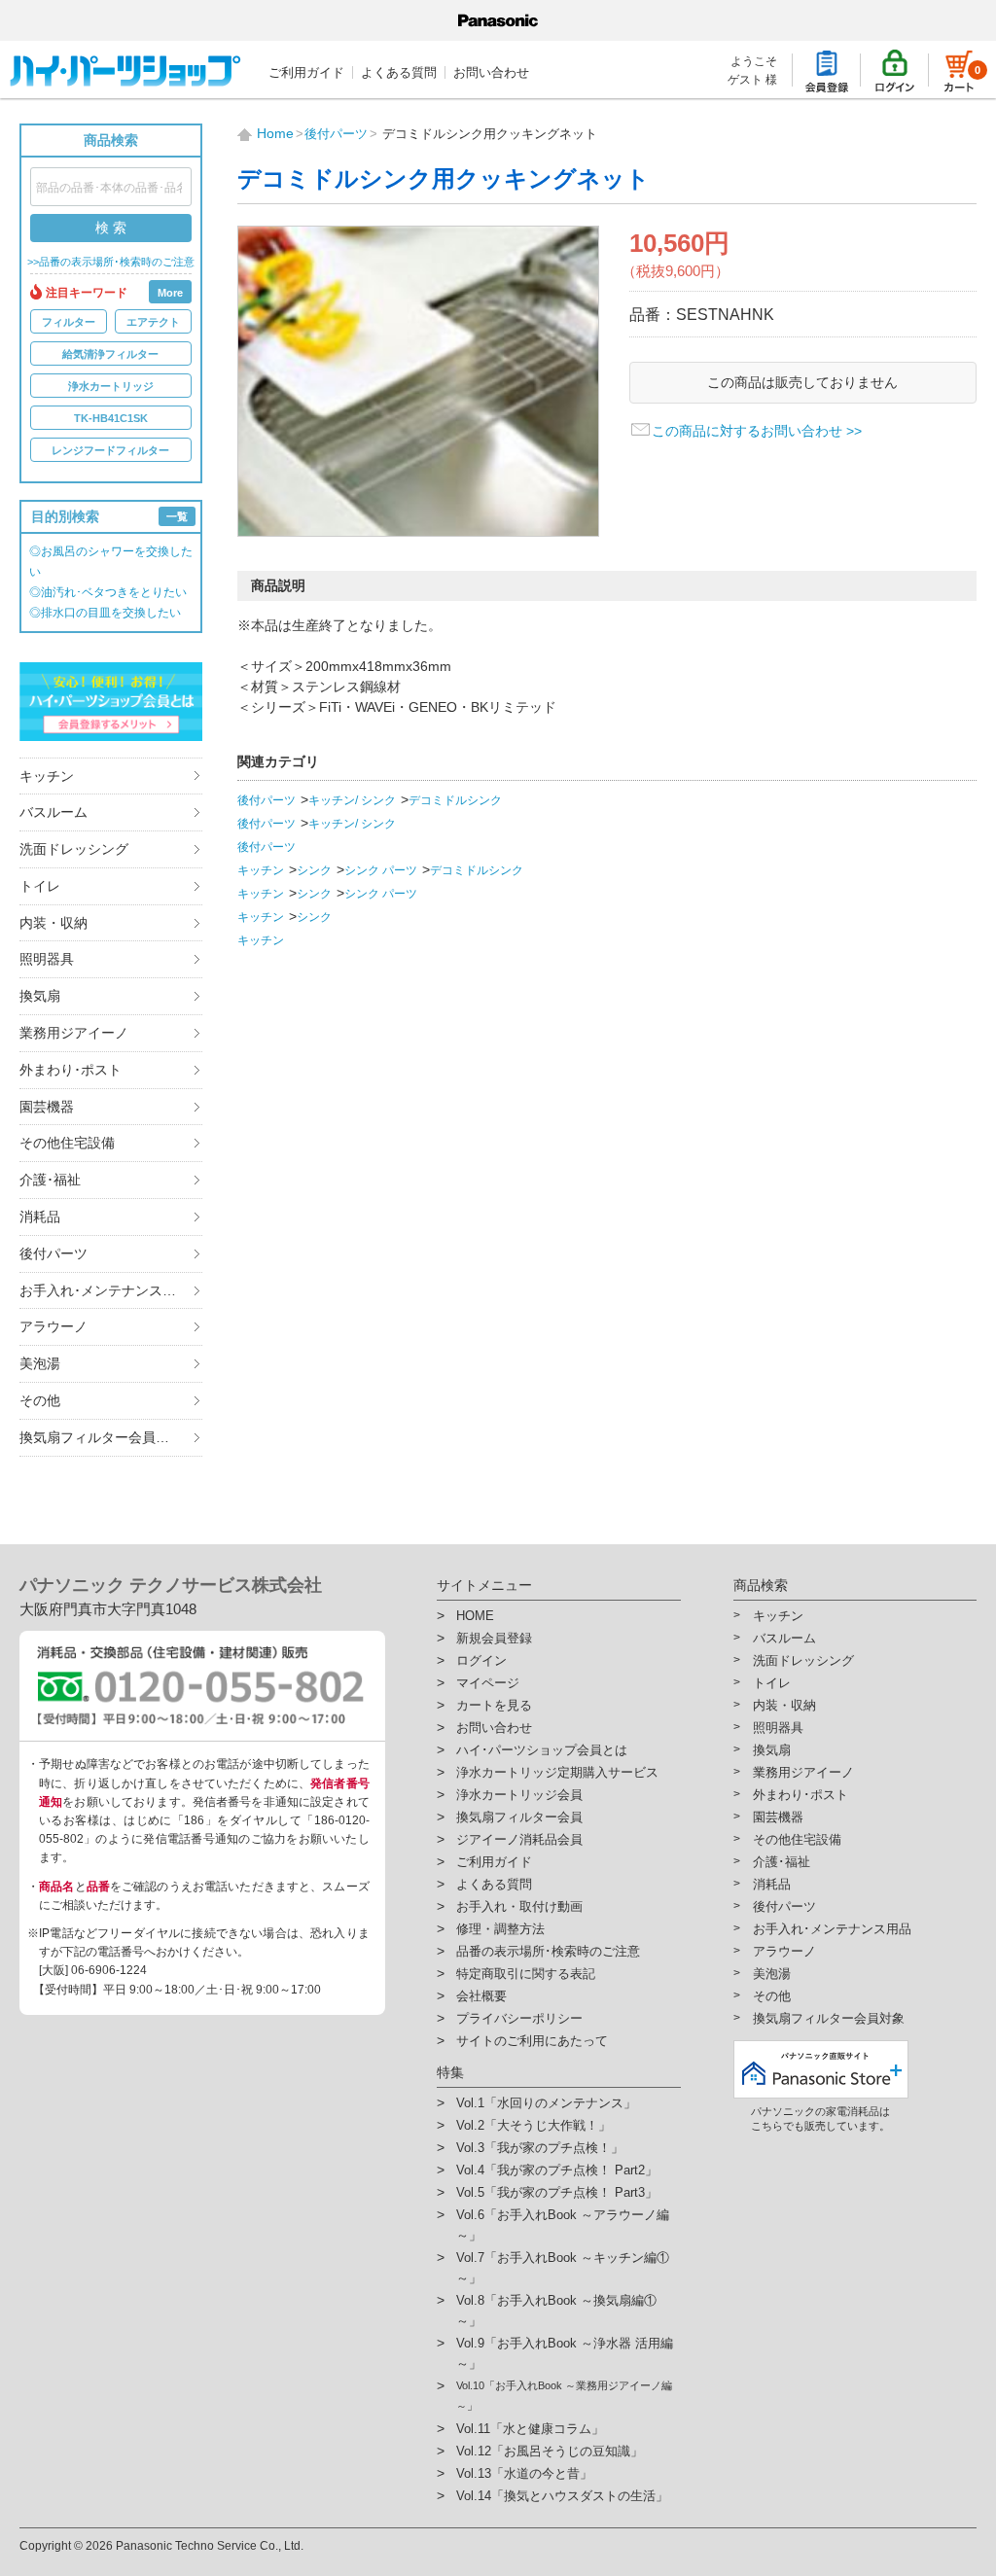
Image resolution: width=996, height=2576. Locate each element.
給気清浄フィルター (110, 354)
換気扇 (40, 996)
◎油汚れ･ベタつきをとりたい (108, 592)
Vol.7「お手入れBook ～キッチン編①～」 (563, 2268)
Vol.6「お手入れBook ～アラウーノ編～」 (563, 2225)
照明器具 (47, 959)
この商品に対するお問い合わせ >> (757, 431)
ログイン (481, 1660)
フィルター (69, 322)
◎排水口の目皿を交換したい (105, 613)
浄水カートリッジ (111, 386)
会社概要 (481, 1996)
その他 (40, 1400)
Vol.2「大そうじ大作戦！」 (534, 2125)
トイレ (40, 886)
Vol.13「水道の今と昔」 (524, 2473)
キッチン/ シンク (352, 800)
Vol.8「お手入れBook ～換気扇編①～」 (556, 2311)
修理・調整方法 (500, 1929)
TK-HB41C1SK (111, 418)
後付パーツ (53, 1253)
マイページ (488, 1683)
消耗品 (40, 1217)
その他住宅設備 (67, 1143)
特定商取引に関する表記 (526, 1974)
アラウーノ (53, 1326)
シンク (314, 870)
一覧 (177, 516)
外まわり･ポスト (71, 1070)
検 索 (111, 228)
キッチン (47, 776)
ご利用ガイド (306, 72)
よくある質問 (399, 72)
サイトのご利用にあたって (532, 2041)
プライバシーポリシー (519, 2018)
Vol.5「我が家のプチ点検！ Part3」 (557, 2192)
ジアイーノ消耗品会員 (519, 1839)
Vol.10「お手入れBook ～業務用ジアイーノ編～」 (564, 2396)
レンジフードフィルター (110, 450)
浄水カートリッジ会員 (519, 1795)
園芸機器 (47, 1107)
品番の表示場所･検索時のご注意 (548, 1951)
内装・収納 (53, 923)
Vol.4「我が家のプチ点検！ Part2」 (557, 2170)
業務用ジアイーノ (74, 1033)
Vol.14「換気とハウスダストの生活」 (562, 2496)
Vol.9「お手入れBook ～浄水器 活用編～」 (565, 2353)
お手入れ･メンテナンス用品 (105, 1290)
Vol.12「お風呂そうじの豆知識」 (550, 2451)
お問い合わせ (491, 72)
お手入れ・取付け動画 (519, 1906)
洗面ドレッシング (74, 849)
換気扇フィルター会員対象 (101, 1437)
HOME (475, 1616)
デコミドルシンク (455, 800)
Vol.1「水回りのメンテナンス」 (546, 2103)
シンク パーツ (381, 870)
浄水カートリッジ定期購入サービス (557, 1772)
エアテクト (153, 322)
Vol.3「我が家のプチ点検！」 (540, 2148)
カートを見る (494, 1705)
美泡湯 (40, 1363)
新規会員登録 (494, 1638)
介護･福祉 (50, 1180)
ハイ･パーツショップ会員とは (542, 1750)
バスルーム (53, 812)
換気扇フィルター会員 (519, 1817)
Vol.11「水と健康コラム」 (530, 2429)
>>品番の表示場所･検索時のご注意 (111, 262)
